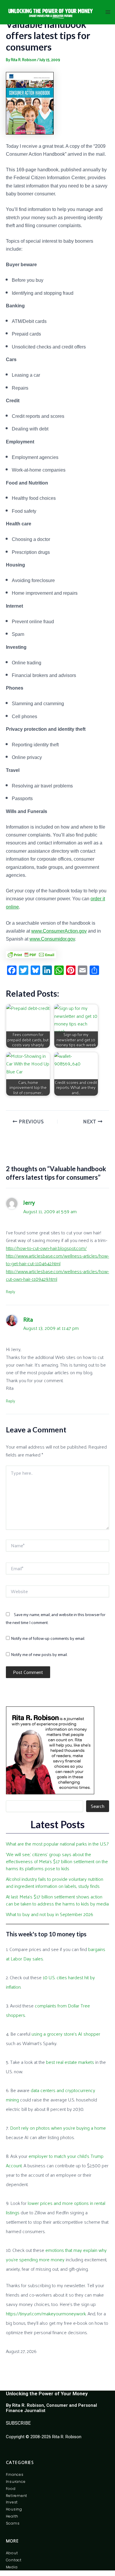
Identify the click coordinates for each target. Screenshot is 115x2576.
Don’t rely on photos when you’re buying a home (58, 2128)
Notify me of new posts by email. (39, 1654)
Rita (28, 1319)
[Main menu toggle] (108, 12)
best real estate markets (70, 2062)
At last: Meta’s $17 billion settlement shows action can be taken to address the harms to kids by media (57, 1900)
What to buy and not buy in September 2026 (50, 1914)
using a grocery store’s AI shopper (66, 2034)
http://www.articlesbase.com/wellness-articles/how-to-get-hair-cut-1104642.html (57, 1259)
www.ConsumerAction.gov (59, 931)
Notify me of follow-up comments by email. (48, 1638)
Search (98, 1806)
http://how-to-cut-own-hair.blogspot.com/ (46, 1248)
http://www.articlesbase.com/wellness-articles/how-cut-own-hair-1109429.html (57, 1275)
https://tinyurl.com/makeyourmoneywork (46, 2313)
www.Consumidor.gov (52, 939)
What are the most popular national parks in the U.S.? (57, 1844)
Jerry (29, 1202)
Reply (10, 1292)
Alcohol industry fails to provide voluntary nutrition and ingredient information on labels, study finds (55, 1882)
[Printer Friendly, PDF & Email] (31, 954)
